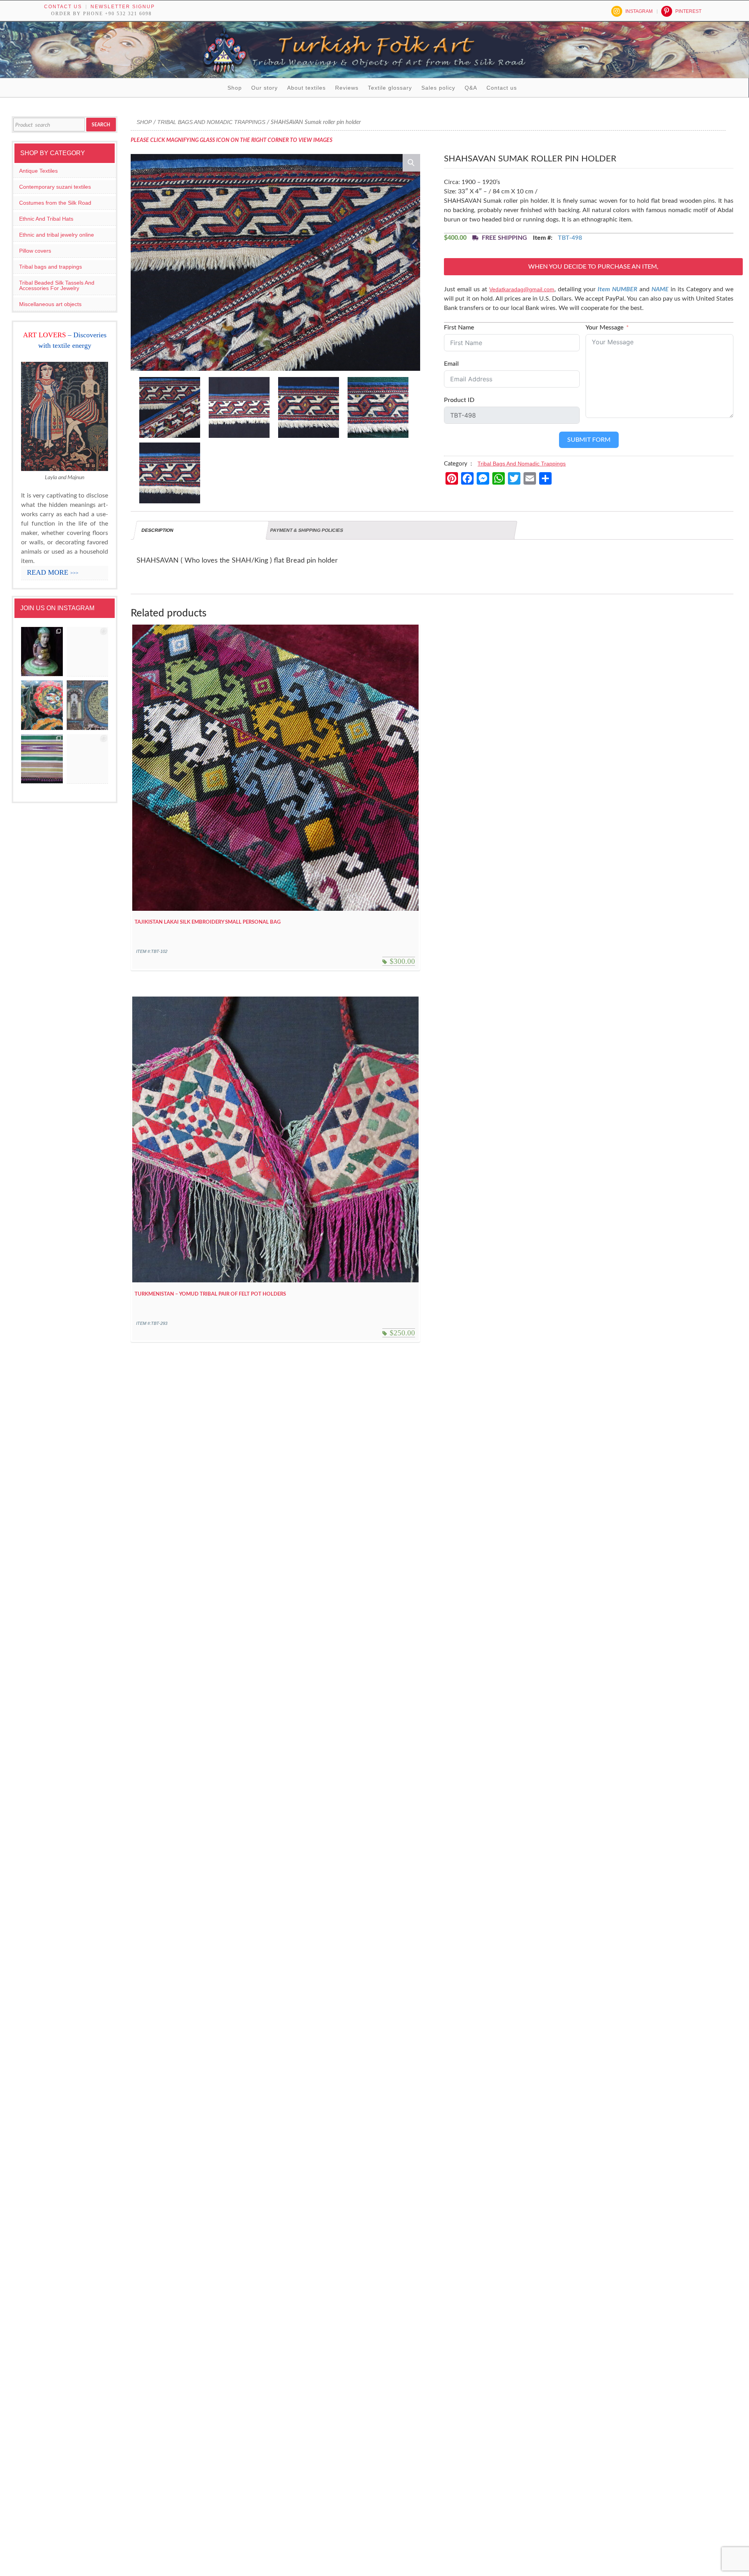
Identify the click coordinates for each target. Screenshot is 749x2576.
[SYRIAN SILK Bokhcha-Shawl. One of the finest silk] (42, 759)
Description (158, 530)
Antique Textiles (38, 171)
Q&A (471, 88)
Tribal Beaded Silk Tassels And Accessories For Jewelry (57, 285)
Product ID (459, 400)
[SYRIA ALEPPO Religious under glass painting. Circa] (88, 705)
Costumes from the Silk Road (55, 203)
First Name (459, 328)
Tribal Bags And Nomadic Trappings (211, 122)
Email (451, 364)
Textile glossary (390, 88)
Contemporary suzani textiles (55, 187)
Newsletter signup (123, 7)
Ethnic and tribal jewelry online (57, 235)
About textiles (306, 88)
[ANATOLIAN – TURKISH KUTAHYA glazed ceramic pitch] (42, 652)
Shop (235, 88)
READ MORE (53, 572)
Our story (264, 88)
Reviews (347, 88)
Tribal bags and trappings (51, 267)
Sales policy (438, 88)
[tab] (201, 530)
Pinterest (688, 11)
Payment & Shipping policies (307, 530)
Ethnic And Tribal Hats (46, 219)
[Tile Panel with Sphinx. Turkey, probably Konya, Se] (88, 652)
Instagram (639, 11)
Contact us (63, 7)
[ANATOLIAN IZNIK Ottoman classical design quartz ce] (42, 705)
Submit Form (589, 440)
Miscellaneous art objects (50, 304)
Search (101, 125)
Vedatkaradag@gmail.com (522, 289)
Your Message (604, 328)
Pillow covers (35, 251)
